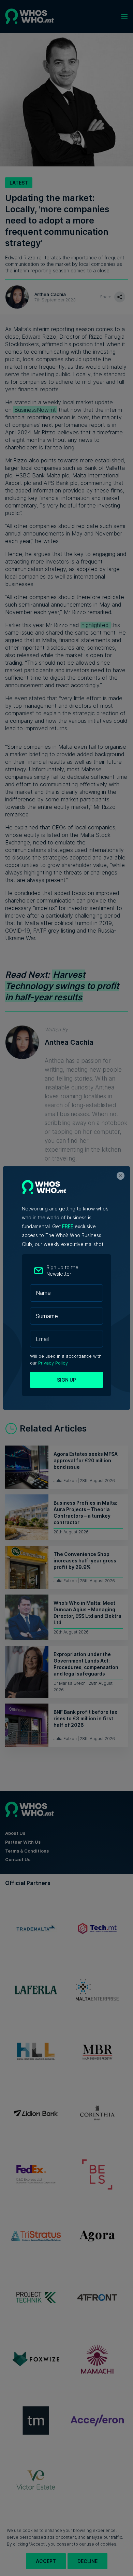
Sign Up (66, 1380)
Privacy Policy (53, 1363)
